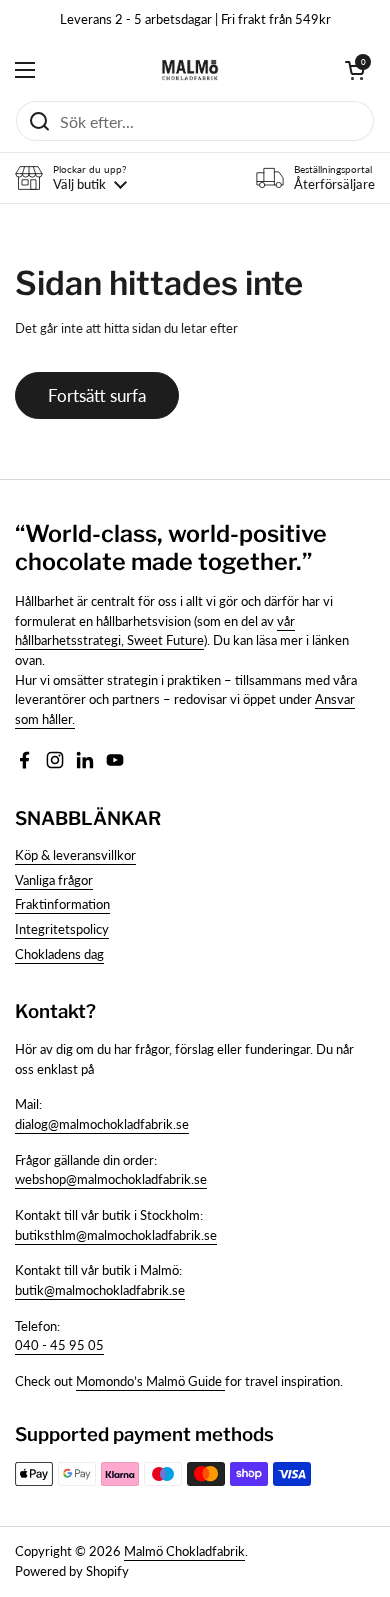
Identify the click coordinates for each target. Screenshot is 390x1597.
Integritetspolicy (62, 929)
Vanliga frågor (54, 880)
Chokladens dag (59, 954)
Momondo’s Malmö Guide (150, 1381)
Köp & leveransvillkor (75, 855)
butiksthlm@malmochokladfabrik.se (116, 1235)
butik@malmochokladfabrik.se (100, 1290)
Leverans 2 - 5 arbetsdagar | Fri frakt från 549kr (195, 19)
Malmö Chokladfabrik (184, 1551)
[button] (355, 70)
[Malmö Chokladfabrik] (190, 70)
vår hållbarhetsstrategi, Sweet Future (155, 631)
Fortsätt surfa (97, 395)
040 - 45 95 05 (59, 1345)
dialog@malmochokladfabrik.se (102, 1124)
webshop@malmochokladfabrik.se (111, 1179)
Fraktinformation (62, 904)
